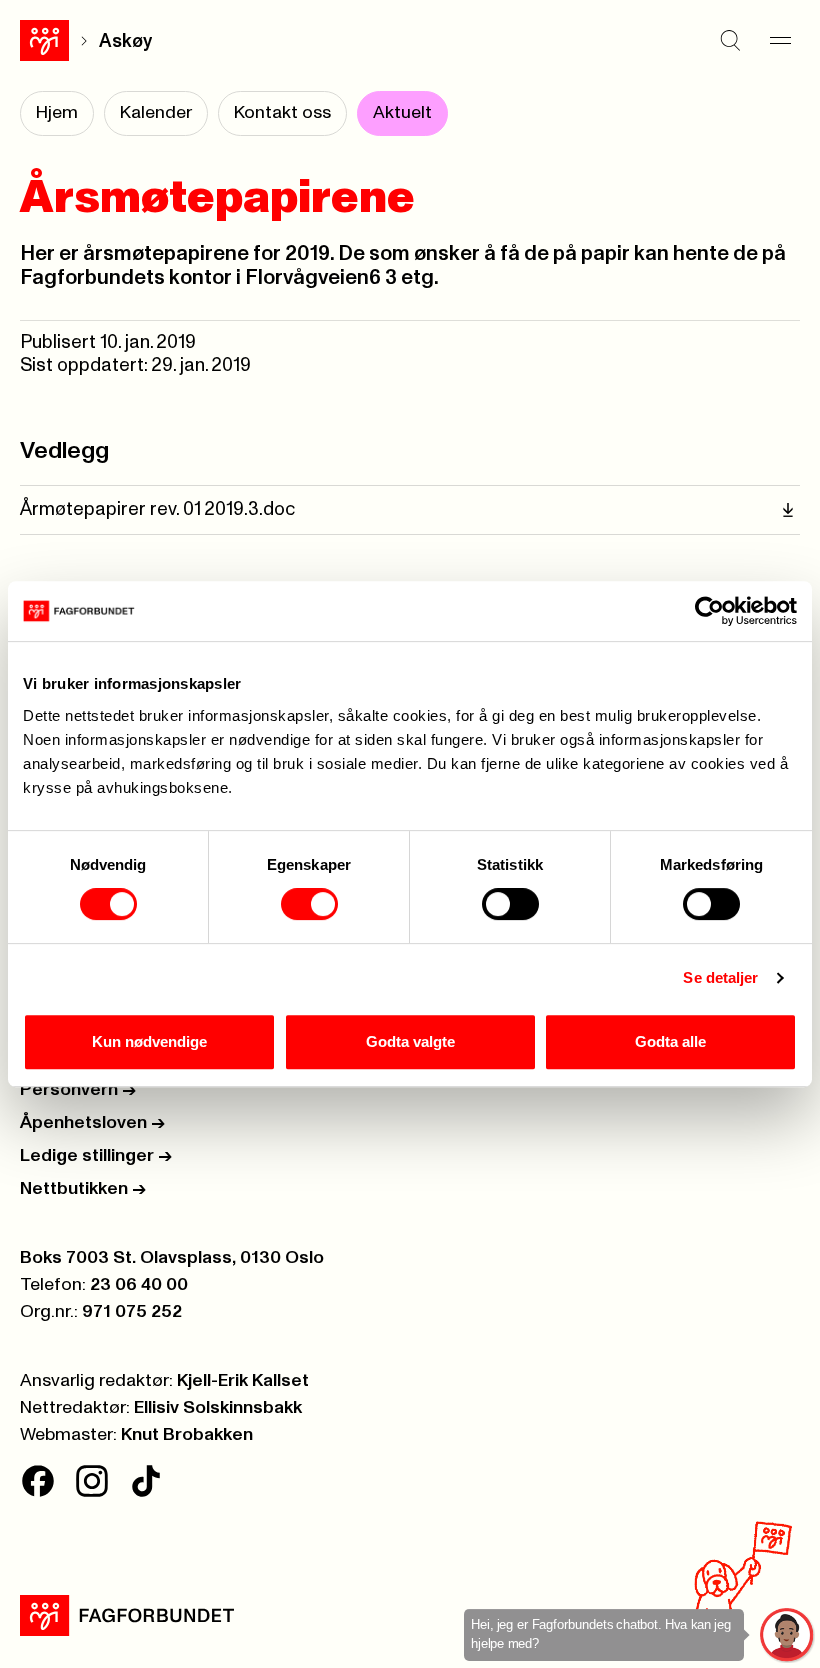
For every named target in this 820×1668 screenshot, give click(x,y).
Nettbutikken (83, 1189)
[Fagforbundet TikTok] (146, 1481)
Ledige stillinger (96, 1156)
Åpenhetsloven (92, 1123)
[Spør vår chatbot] (787, 1635)
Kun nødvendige (149, 1041)
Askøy (125, 41)
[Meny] (780, 41)
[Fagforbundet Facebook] (38, 1481)
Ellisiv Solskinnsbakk (218, 1408)
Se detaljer (720, 977)
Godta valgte (410, 1041)
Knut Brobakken (187, 1435)
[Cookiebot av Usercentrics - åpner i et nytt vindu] (709, 611)
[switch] (309, 904)
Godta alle (670, 1041)
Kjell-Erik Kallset (243, 1381)
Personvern (78, 1090)
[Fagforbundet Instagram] (92, 1481)
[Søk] (730, 41)
